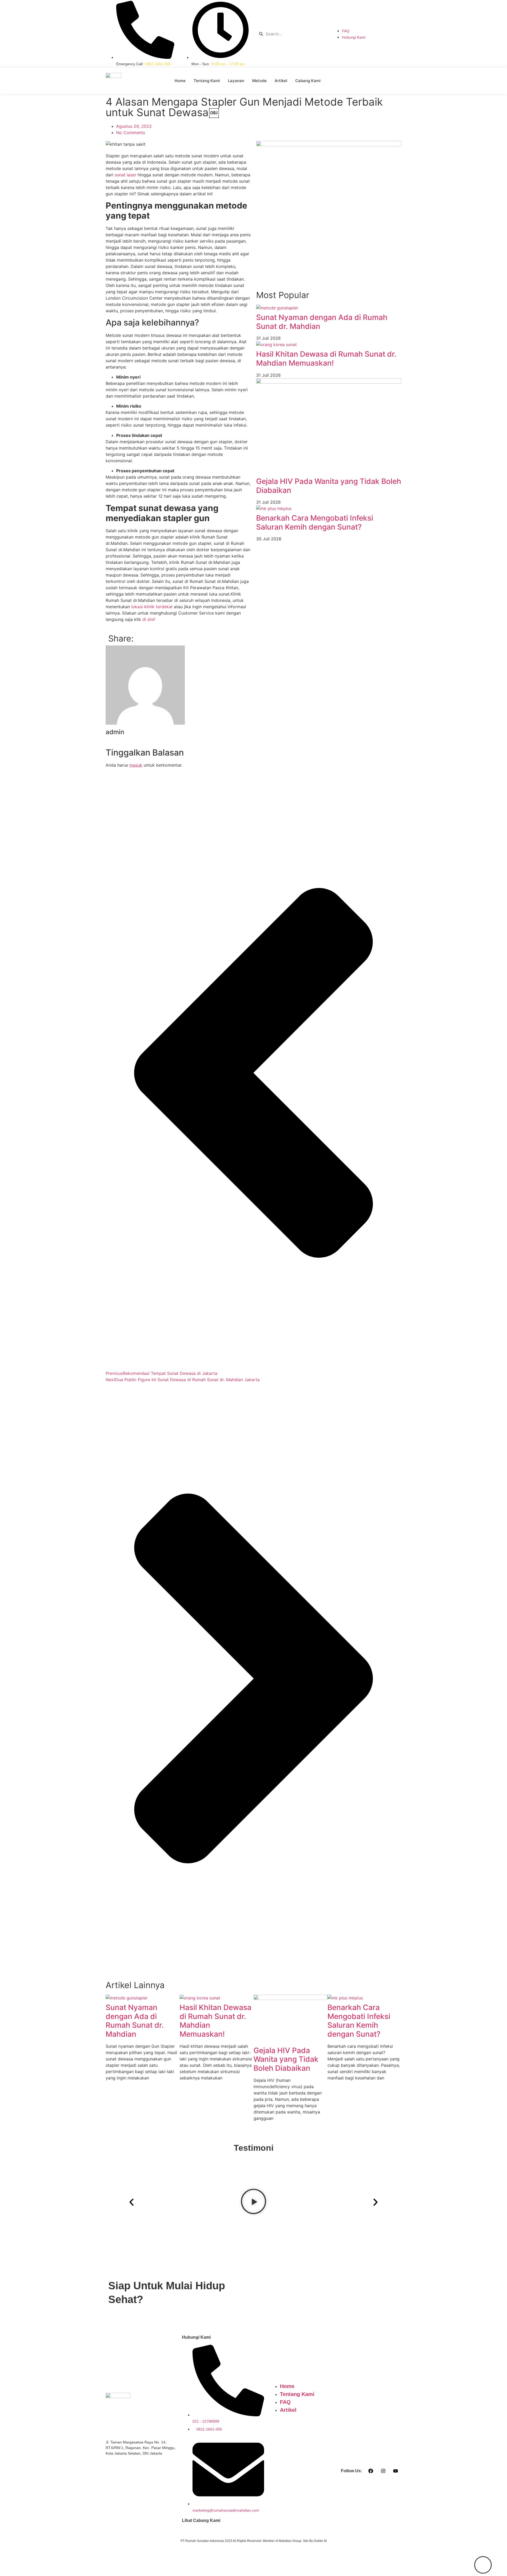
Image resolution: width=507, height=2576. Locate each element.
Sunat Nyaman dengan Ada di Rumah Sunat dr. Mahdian (322, 322)
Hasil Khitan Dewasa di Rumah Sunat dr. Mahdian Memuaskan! (326, 358)
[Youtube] (396, 2471)
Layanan (236, 81)
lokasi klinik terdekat (152, 607)
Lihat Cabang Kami (201, 2520)
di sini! (149, 619)
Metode (259, 81)
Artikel (281, 81)
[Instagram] (383, 2471)
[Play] (253, 2202)
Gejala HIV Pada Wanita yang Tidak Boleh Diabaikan (329, 486)
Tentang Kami (207, 81)
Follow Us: (351, 2471)
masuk (136, 765)
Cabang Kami (308, 81)
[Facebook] (371, 2471)
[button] (132, 2202)
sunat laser (125, 175)
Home (180, 81)
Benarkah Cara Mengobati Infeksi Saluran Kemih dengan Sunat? (315, 522)
